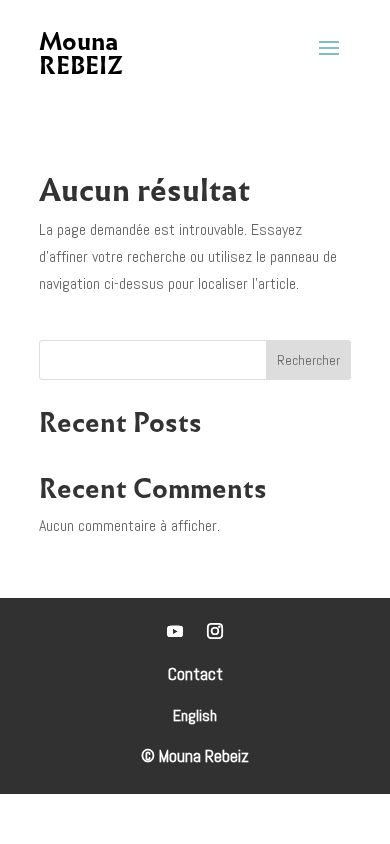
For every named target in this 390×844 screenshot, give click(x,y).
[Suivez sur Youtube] (175, 631)
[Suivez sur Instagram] (215, 631)
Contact (195, 674)
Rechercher (308, 360)
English (195, 717)
